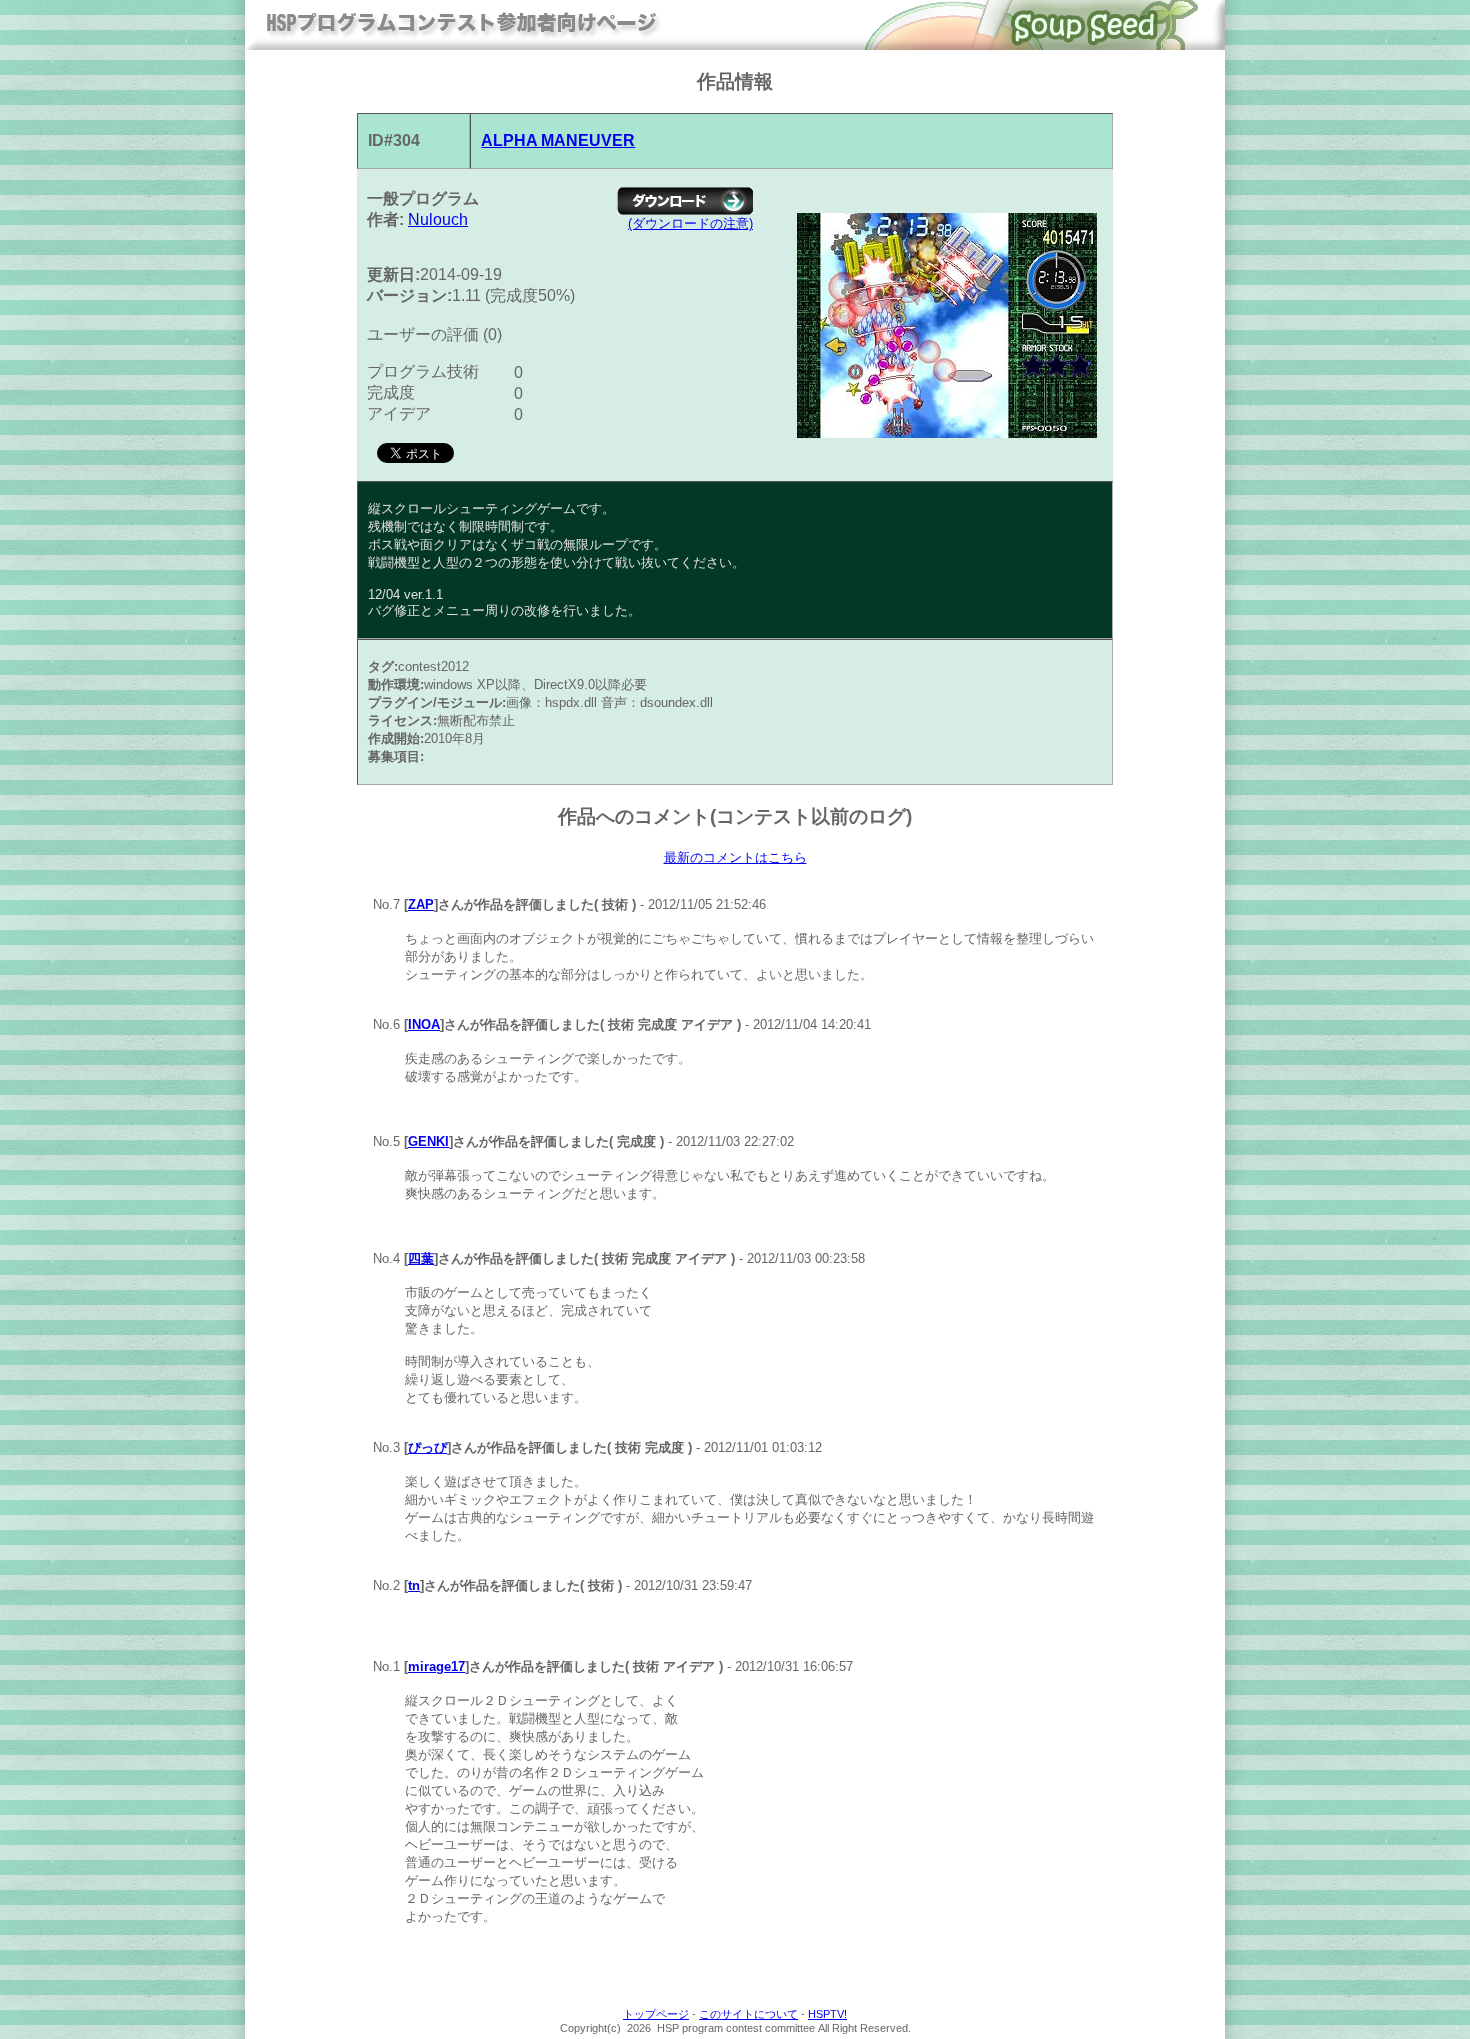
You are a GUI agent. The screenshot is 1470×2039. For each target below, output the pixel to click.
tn (414, 1585)
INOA (424, 1024)
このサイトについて (748, 2014)
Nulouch (438, 219)
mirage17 (436, 1666)
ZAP (421, 904)
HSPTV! (827, 2014)
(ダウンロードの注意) (690, 223)
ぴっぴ (427, 1447)
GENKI (428, 1141)
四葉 (421, 1258)
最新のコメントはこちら (735, 857)
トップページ (656, 2014)
